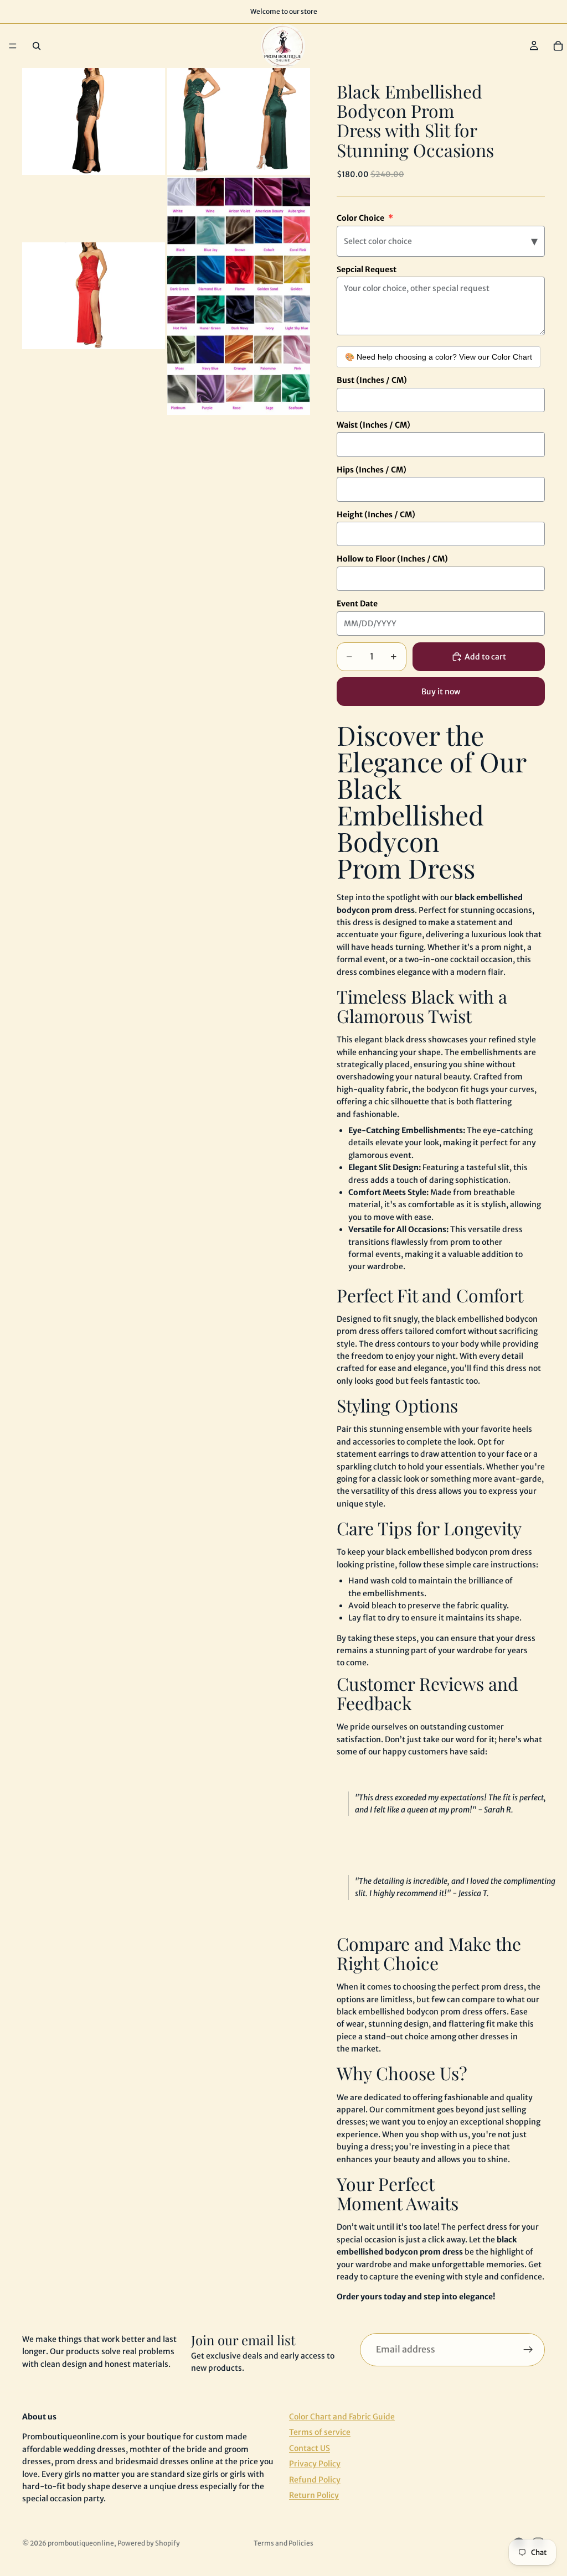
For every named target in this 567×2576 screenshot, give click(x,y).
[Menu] (13, 46)
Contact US (310, 2448)
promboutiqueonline (81, 2543)
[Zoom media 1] (94, 121)
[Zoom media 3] (94, 296)
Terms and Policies (283, 2543)
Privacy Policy (315, 2464)
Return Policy (314, 2495)
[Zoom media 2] (239, 121)
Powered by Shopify (149, 2543)
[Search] (37, 46)
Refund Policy (315, 2480)
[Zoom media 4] (239, 296)
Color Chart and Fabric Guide (342, 2417)
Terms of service (320, 2433)
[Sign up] (528, 2350)
